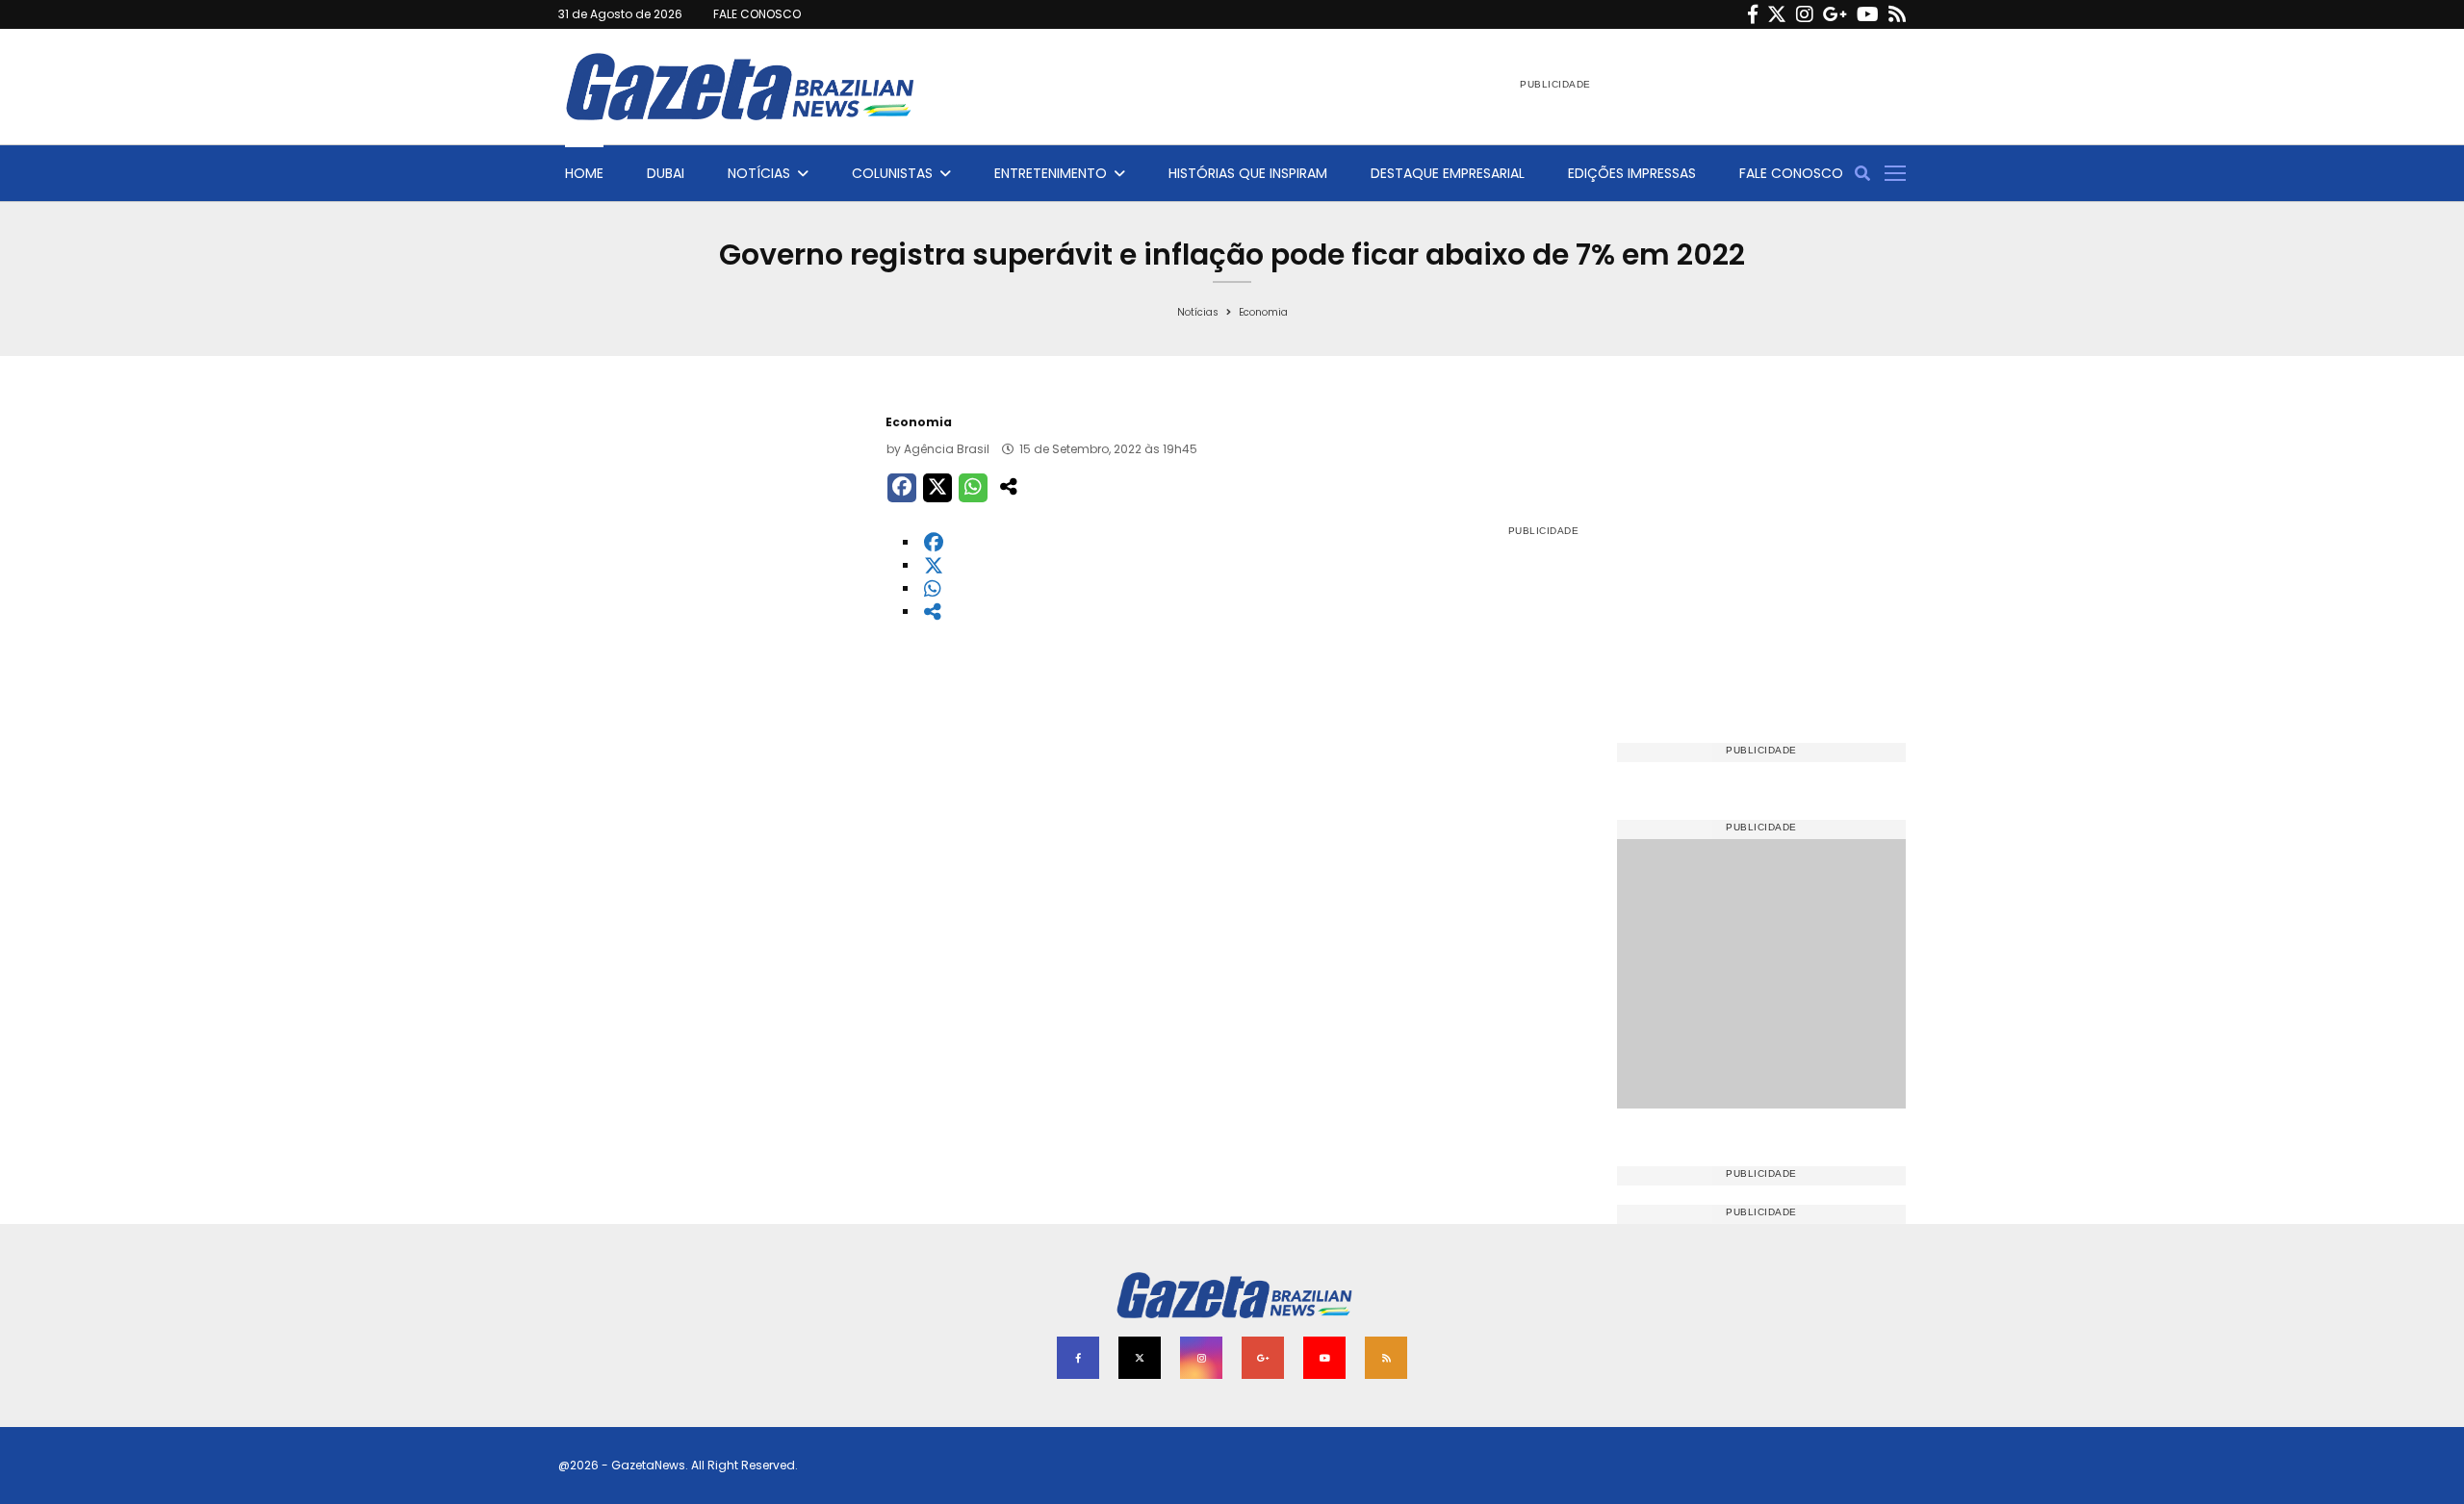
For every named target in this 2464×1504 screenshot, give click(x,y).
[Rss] (1897, 14)
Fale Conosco (1791, 173)
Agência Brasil (947, 449)
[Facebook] (1753, 14)
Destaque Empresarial (1448, 173)
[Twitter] (1777, 14)
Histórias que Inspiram (1248, 173)
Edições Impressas (1632, 173)
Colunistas (892, 173)
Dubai (666, 173)
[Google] (1835, 14)
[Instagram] (1805, 14)
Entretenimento (1051, 173)
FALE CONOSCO (757, 14)
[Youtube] (1868, 14)
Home (584, 173)
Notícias (759, 173)
